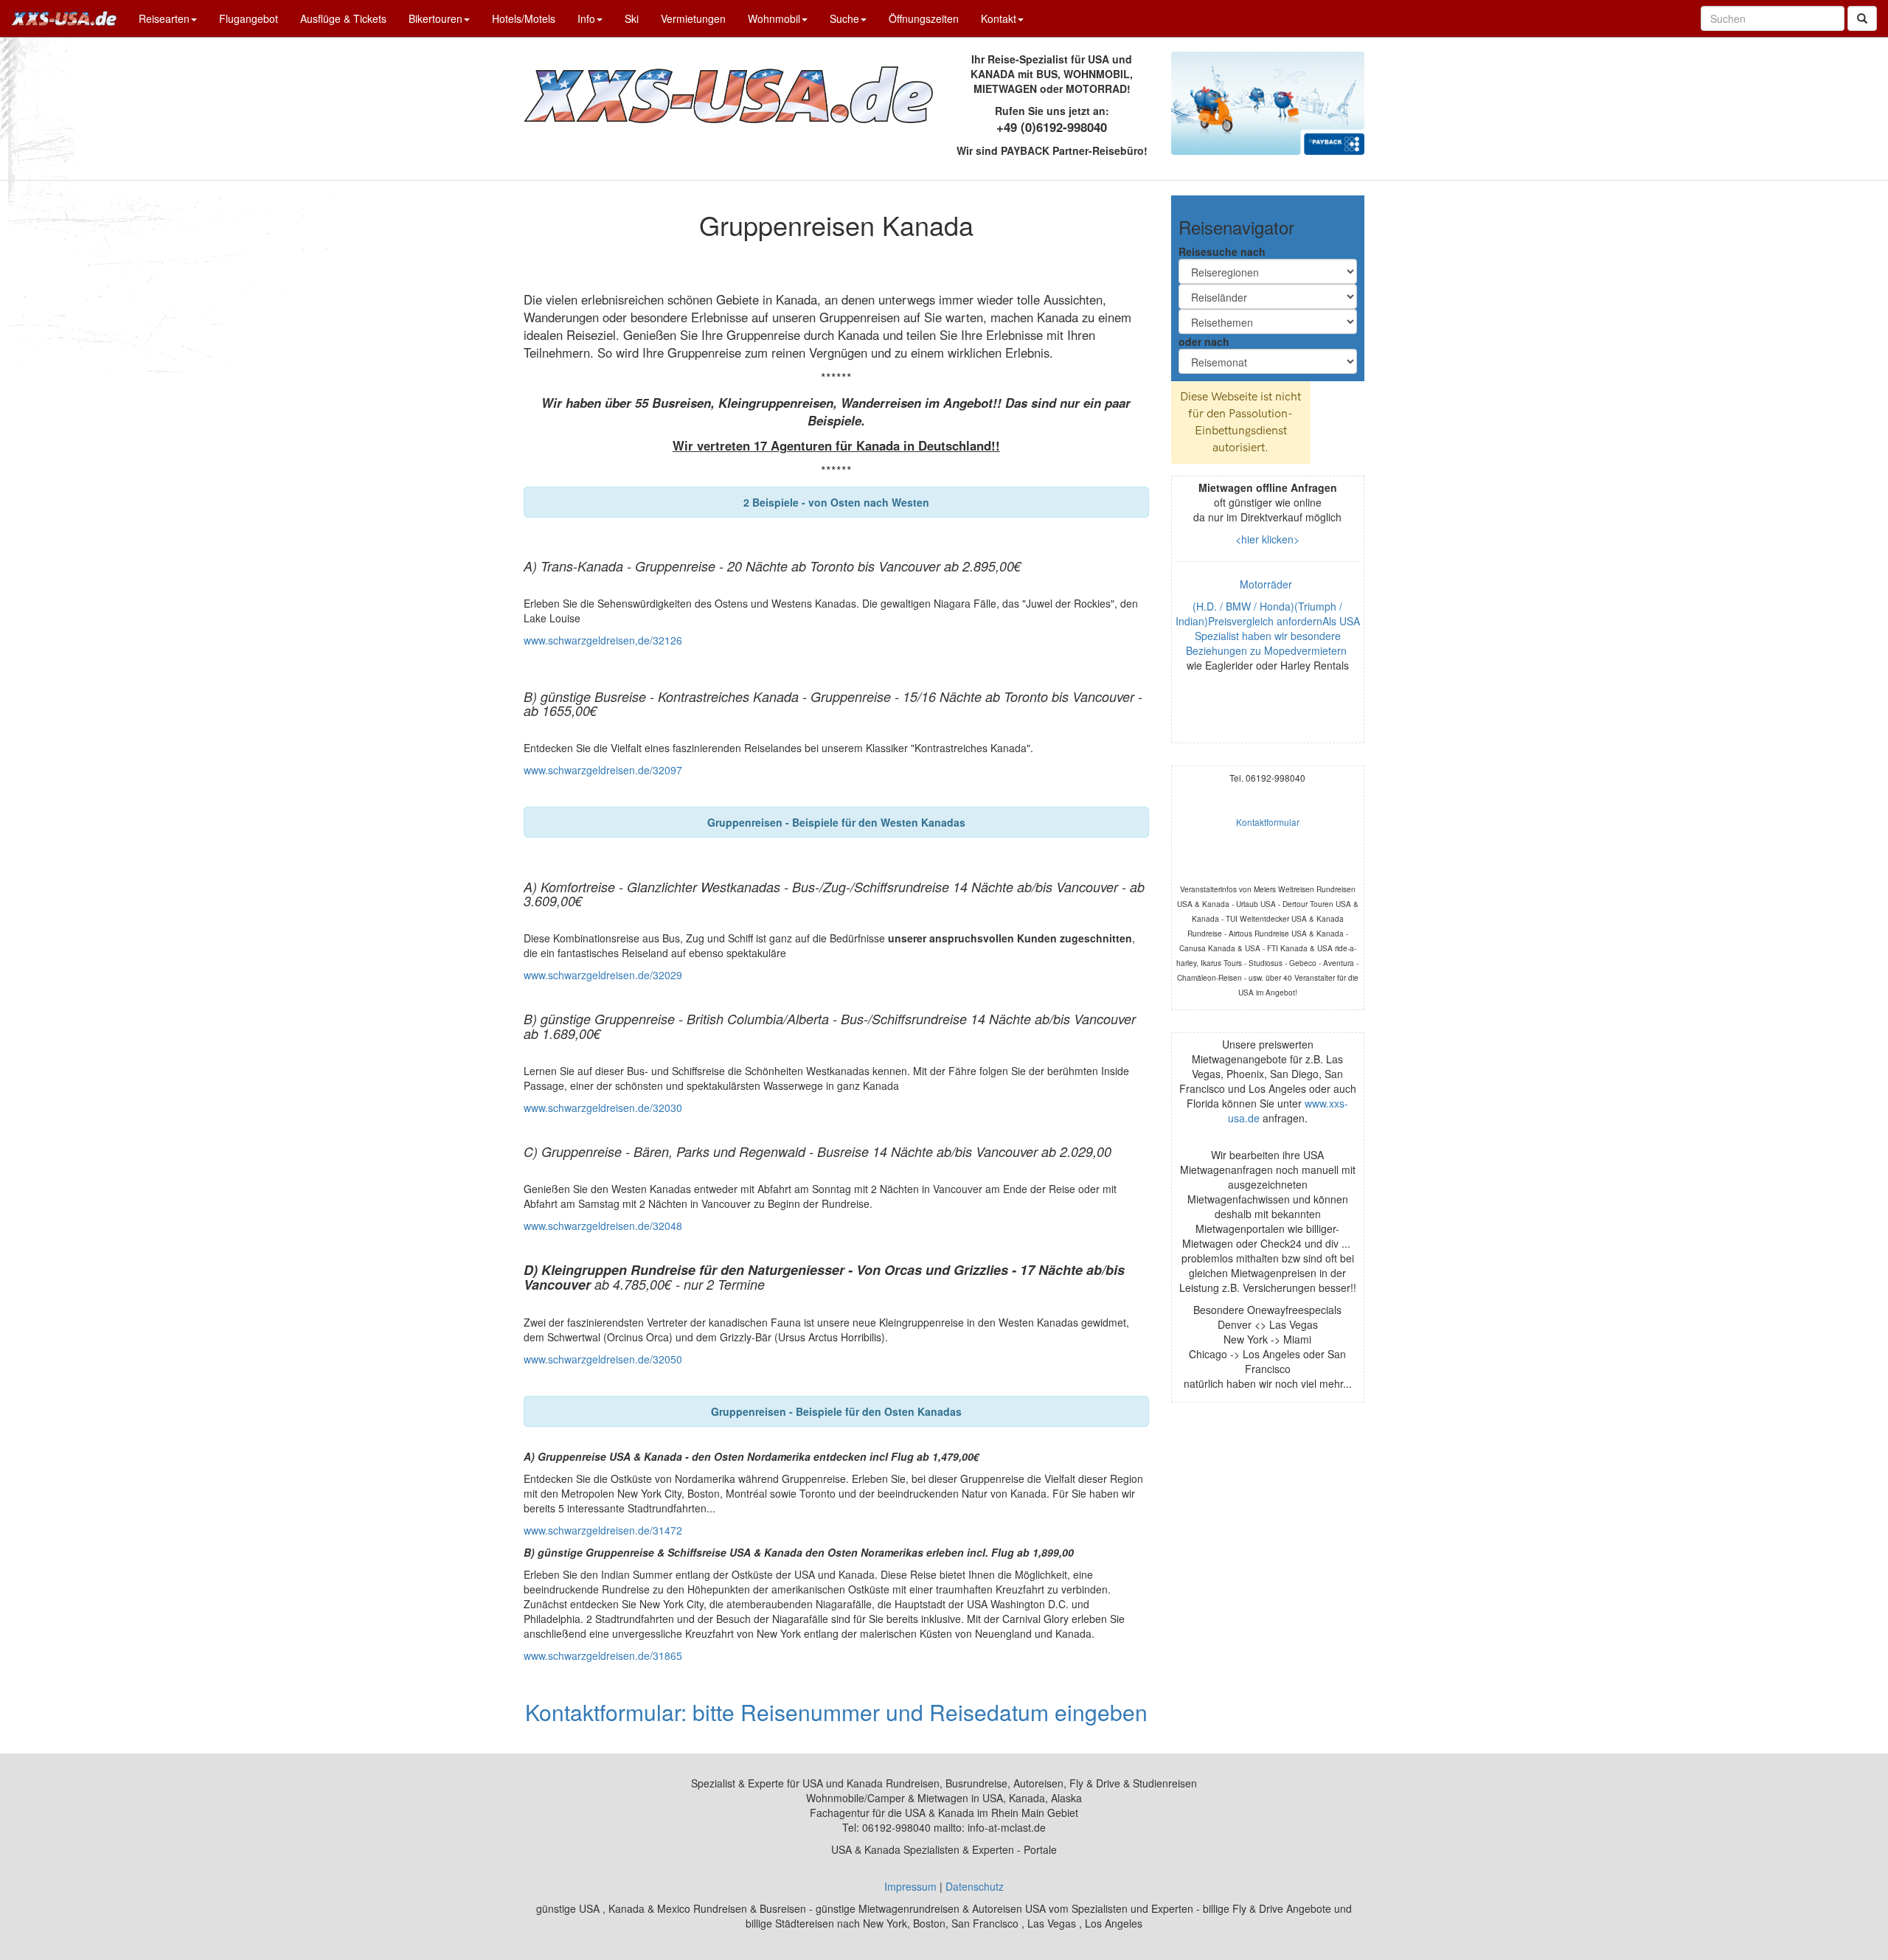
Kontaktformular (1268, 822)
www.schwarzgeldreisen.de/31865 (603, 1655)
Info (586, 18)
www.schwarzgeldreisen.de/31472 (603, 1530)
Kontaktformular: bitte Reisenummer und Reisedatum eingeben (836, 1712)
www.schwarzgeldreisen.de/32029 (603, 975)
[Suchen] (1862, 18)
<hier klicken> (1267, 539)
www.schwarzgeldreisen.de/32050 (603, 1359)
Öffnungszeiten (924, 18)
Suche (844, 18)
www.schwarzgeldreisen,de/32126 (603, 640)
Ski (632, 18)
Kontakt (999, 18)
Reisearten (164, 18)
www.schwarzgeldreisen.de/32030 (603, 1108)
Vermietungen (693, 18)
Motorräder (1267, 584)
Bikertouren (435, 18)
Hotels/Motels (524, 18)
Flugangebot (249, 18)
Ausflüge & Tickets (343, 18)
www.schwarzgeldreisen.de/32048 (603, 1226)
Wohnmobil (774, 18)
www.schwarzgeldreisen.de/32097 (603, 770)
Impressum (910, 1886)
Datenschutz (975, 1886)
